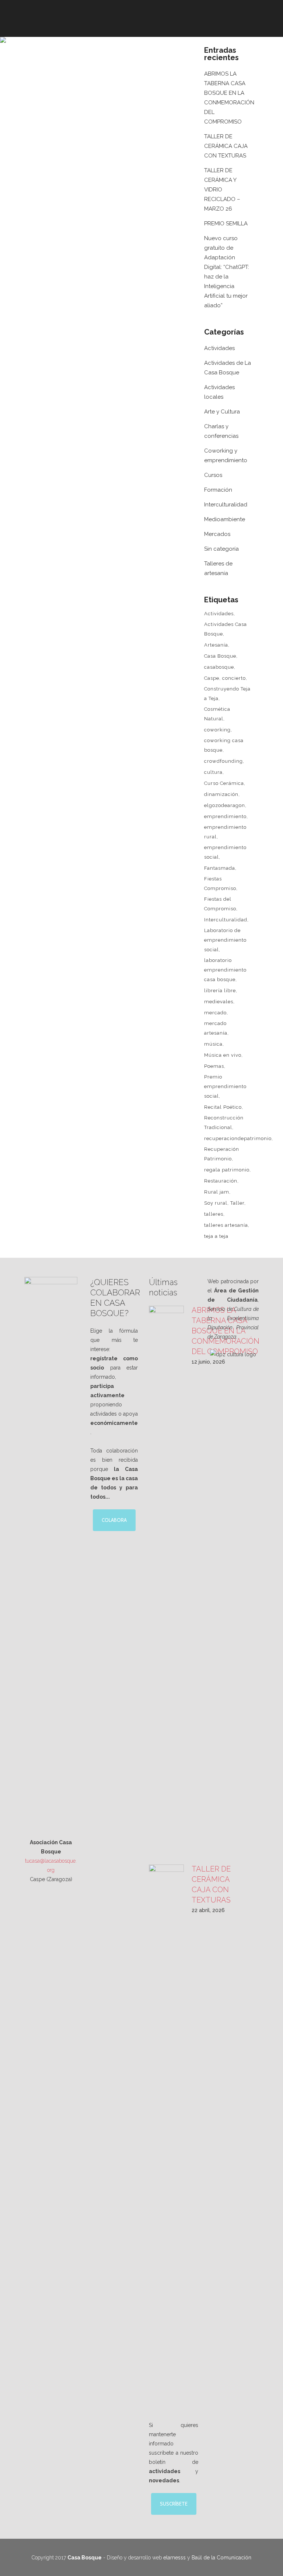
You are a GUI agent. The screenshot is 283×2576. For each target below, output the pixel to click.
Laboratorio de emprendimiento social (225, 940)
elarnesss (174, 2558)
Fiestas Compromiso (220, 884)
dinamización (221, 794)
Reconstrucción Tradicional (224, 1123)
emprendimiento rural (225, 832)
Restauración (221, 1181)
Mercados (217, 534)
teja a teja (216, 1236)
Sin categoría (221, 549)
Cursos (213, 475)
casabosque (219, 667)
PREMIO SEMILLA (226, 224)
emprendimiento (225, 816)
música (213, 1044)
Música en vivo (223, 1055)
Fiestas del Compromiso (220, 904)
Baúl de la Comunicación (221, 2558)
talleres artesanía (226, 1225)
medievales (219, 1002)
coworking (217, 730)
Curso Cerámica (224, 783)
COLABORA (114, 1520)
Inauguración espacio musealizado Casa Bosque (103, 170)
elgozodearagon (225, 805)
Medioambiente (225, 519)
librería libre (220, 991)
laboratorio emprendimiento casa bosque (225, 970)
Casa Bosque (220, 656)
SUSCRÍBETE (174, 2504)
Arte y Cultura (222, 412)
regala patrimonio (227, 1170)
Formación (218, 490)
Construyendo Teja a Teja (227, 694)
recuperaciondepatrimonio (238, 1138)
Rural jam (217, 1192)
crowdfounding (223, 761)
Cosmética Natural (217, 714)
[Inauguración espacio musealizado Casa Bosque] (110, 103)
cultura (213, 772)
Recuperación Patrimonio (222, 1154)
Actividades (219, 348)
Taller (237, 1203)
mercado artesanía (216, 1028)
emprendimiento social (225, 852)
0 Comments (102, 211)
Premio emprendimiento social (225, 1086)
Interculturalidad (226, 505)
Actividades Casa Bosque (226, 629)
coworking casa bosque (224, 745)
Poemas (214, 1066)
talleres (214, 1214)
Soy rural (216, 1203)
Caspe (212, 678)
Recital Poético (223, 1107)
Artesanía (216, 645)
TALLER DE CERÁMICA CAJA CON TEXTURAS (226, 146)
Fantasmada (220, 868)
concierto (234, 678)
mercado (215, 1013)
